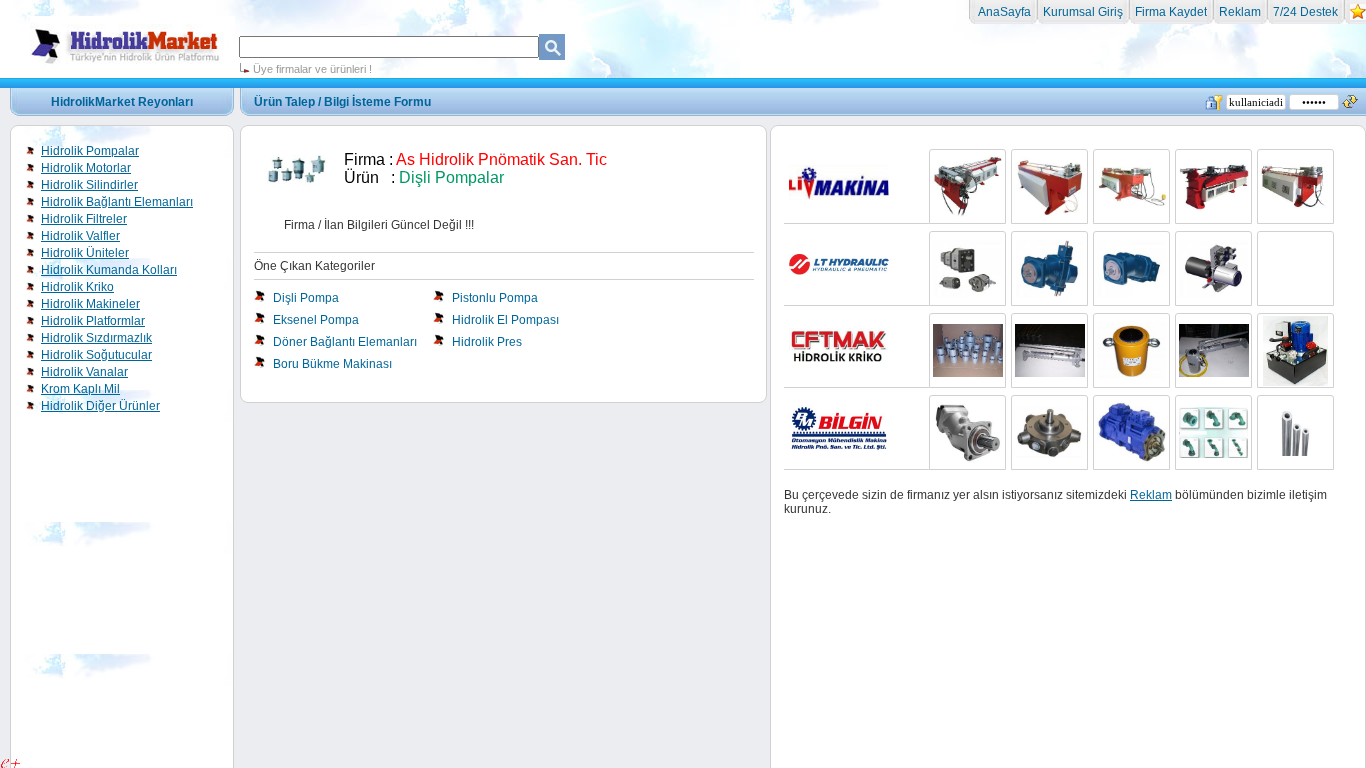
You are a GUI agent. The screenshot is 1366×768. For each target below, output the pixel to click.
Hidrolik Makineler (90, 304)
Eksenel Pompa (316, 320)
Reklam (1240, 12)
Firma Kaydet (1171, 12)
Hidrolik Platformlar (93, 321)
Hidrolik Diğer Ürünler (100, 406)
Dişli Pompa (306, 298)
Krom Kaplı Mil (80, 389)
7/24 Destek (1305, 12)
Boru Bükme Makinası (332, 364)
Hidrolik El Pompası (505, 320)
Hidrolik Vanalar (84, 372)
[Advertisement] (683, 140)
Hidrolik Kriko (77, 287)
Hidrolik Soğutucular (96, 355)
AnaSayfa (1003, 12)
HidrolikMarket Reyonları (122, 102)
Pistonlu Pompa (495, 298)
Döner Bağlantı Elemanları (345, 342)
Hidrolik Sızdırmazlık (96, 338)
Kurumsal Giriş (1083, 12)
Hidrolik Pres (487, 342)
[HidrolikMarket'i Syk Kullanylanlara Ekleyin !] (1358, 16)
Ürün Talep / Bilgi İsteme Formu (342, 102)
